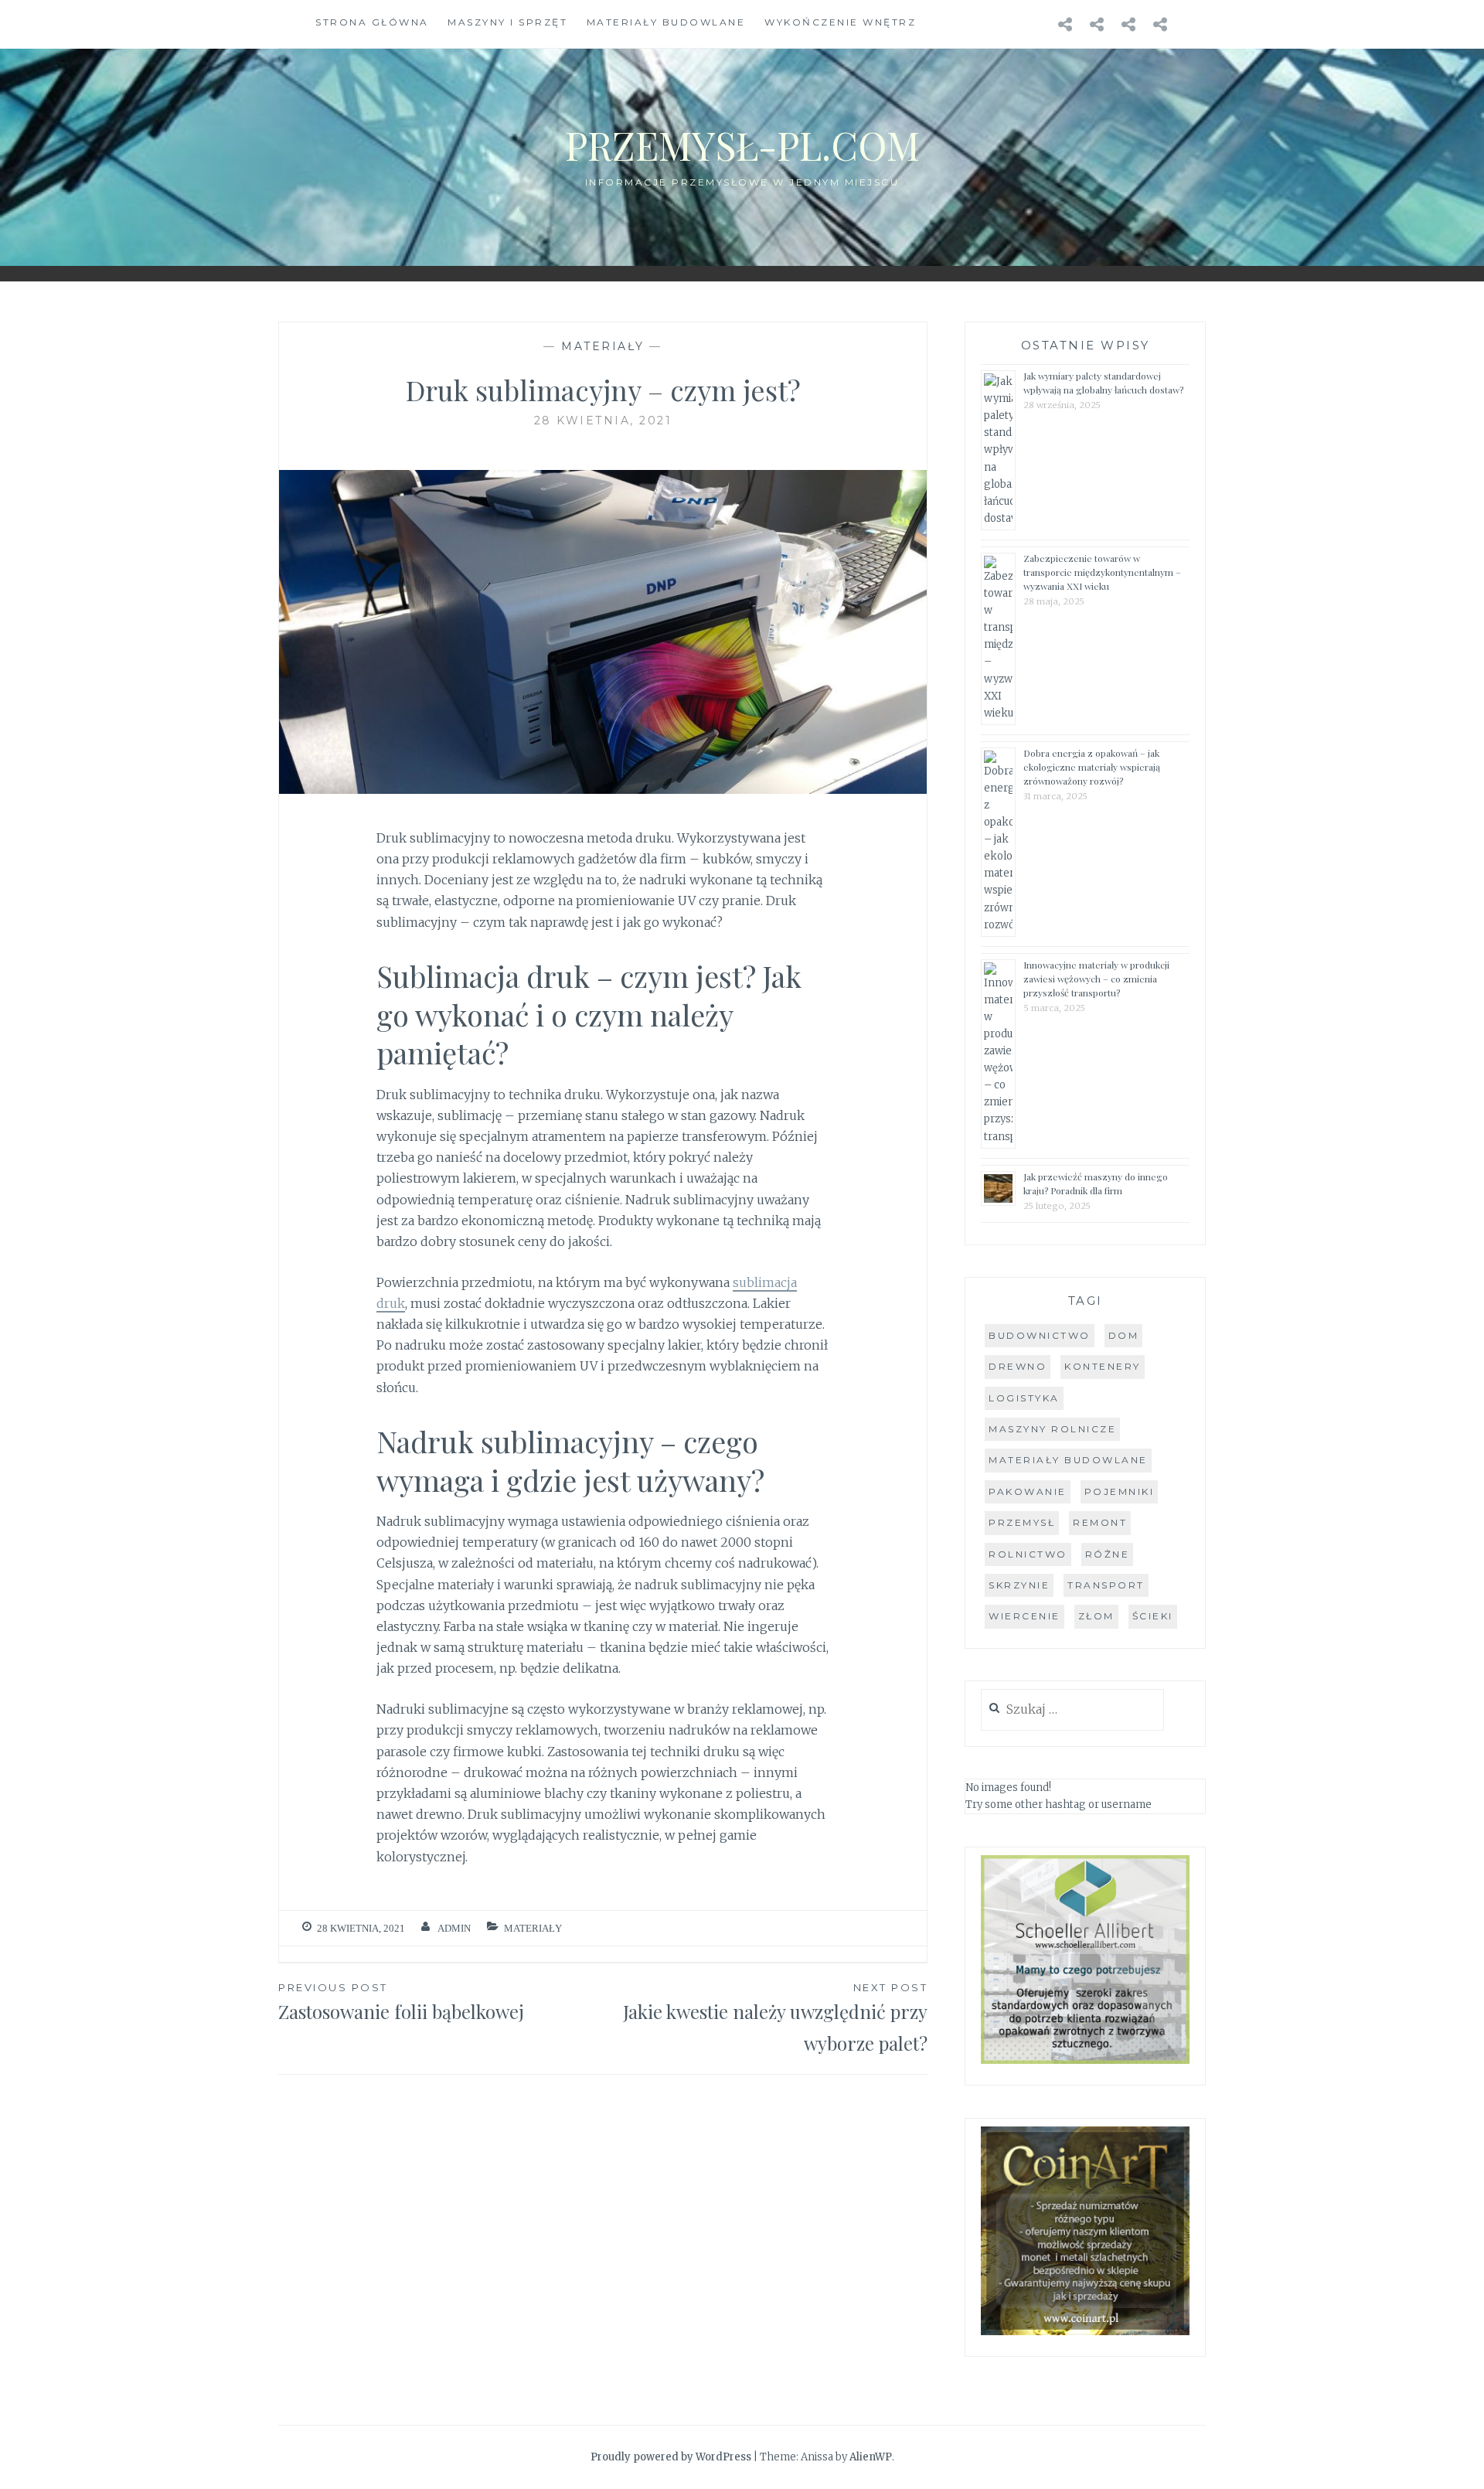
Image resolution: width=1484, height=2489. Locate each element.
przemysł (1022, 1522)
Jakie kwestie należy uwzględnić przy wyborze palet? (775, 2018)
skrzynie (1019, 1585)
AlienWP (871, 2457)
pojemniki (1120, 1491)
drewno (1018, 1366)
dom (1124, 1335)
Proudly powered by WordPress (671, 2457)
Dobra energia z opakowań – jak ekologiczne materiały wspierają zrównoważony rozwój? (1092, 767)
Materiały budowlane (666, 22)
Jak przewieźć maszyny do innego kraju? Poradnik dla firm (1096, 1183)
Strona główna (372, 22)
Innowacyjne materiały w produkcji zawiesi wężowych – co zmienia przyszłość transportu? (1096, 979)
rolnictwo (1028, 1554)
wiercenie (1025, 1616)
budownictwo (1040, 1335)
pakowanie (1028, 1491)
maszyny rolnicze (1052, 1429)
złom (1096, 1616)
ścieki (1153, 1616)
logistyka (1024, 1398)
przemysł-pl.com (742, 145)
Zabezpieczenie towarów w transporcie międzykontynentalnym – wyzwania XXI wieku (1102, 572)
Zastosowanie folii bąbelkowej (401, 2002)
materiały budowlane (1068, 1460)
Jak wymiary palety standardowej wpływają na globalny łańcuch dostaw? (1103, 383)
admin (454, 1928)
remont (1100, 1522)
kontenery (1103, 1366)
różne (1108, 1554)
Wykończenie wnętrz (840, 22)
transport (1106, 1585)
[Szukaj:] (1072, 1710)
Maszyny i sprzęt (507, 22)
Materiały (603, 346)
